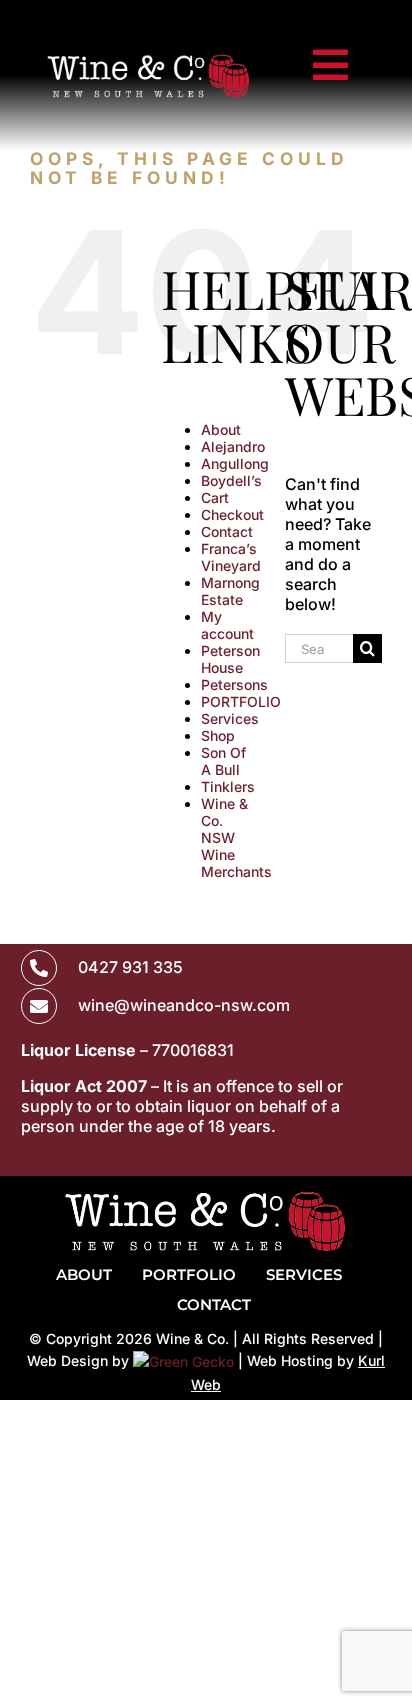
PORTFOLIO (241, 701)
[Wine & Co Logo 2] (148, 54)
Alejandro (233, 446)
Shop (218, 735)
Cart (215, 497)
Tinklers (228, 786)
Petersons (234, 684)
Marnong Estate (230, 591)
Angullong (235, 463)
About (221, 429)
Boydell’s (231, 480)
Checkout (232, 514)
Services (230, 718)
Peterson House (230, 659)
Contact (227, 531)
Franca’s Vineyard (231, 557)
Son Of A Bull (223, 761)
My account (227, 625)
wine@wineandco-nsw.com (184, 1005)
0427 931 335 (130, 967)
